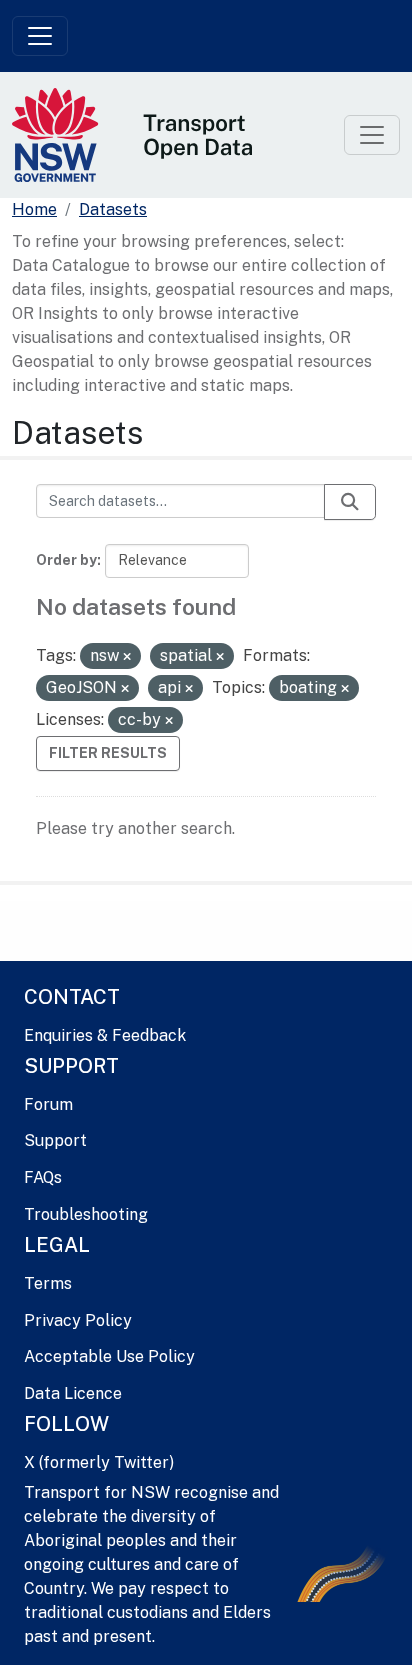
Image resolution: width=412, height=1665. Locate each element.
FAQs (43, 1177)
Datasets (113, 209)
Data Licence (73, 1393)
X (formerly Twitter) (99, 1462)
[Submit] (350, 502)
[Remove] (127, 657)
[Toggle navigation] (40, 36)
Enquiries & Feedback (105, 1035)
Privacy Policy (78, 1320)
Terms (48, 1283)
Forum (48, 1104)
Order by (66, 560)
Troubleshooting (86, 1214)
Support (55, 1140)
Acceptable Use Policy (109, 1356)
